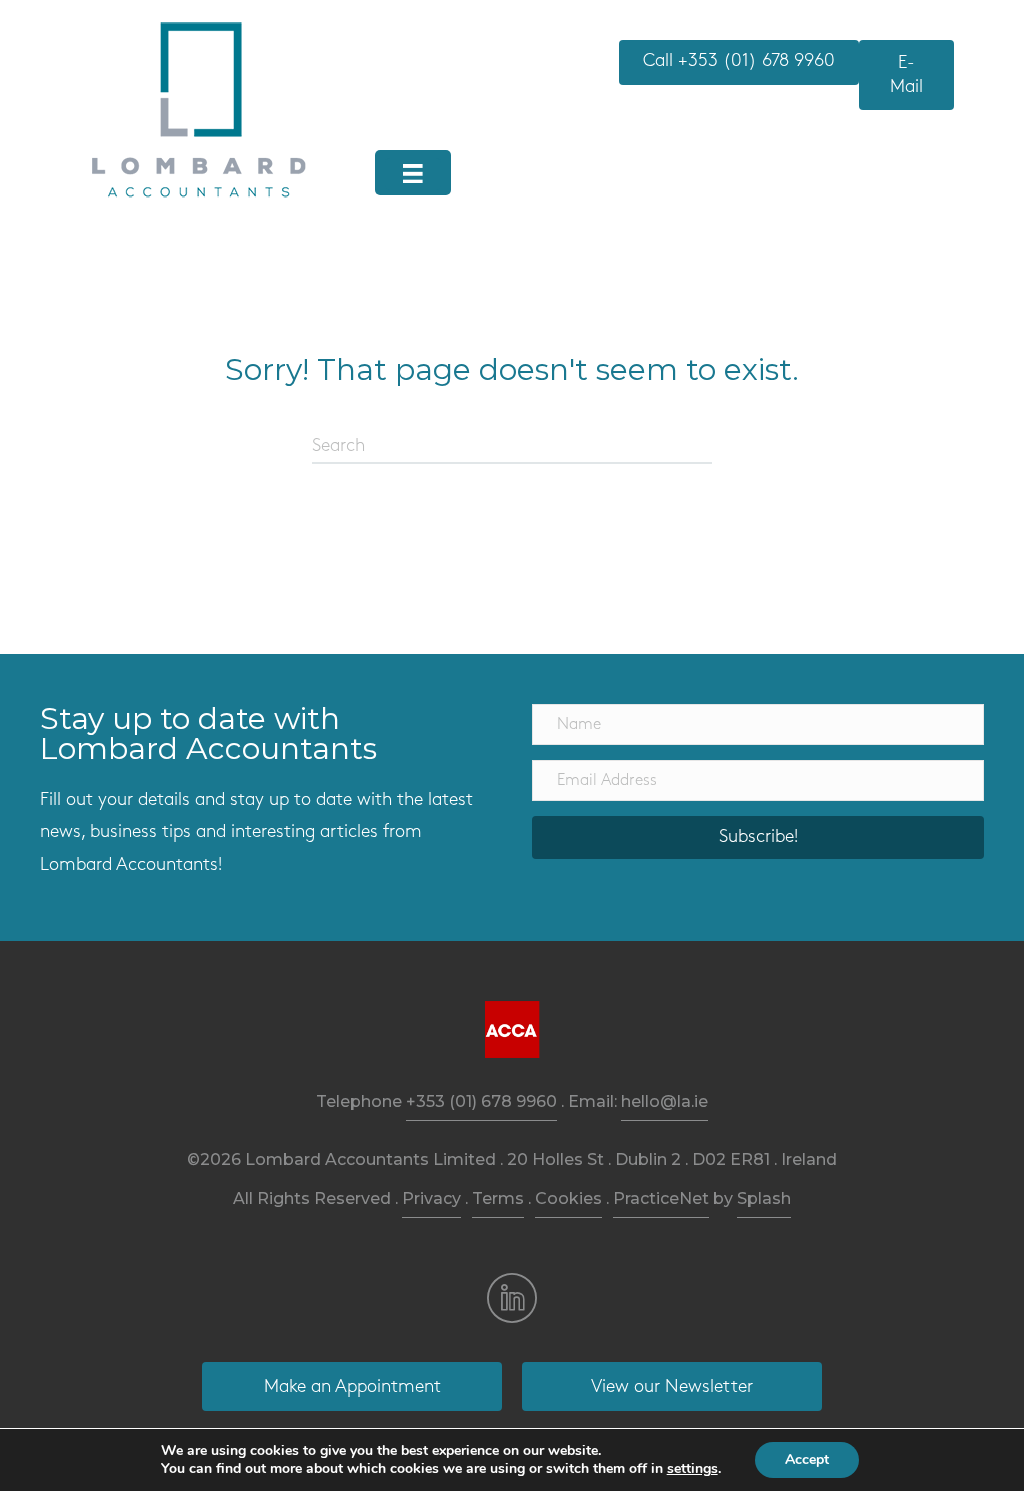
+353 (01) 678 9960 (481, 1101)
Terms (498, 1198)
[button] (758, 837)
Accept (807, 1459)
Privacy (431, 1198)
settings (692, 1469)
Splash (764, 1198)
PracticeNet (661, 1198)
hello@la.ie (664, 1101)
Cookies (568, 1198)
